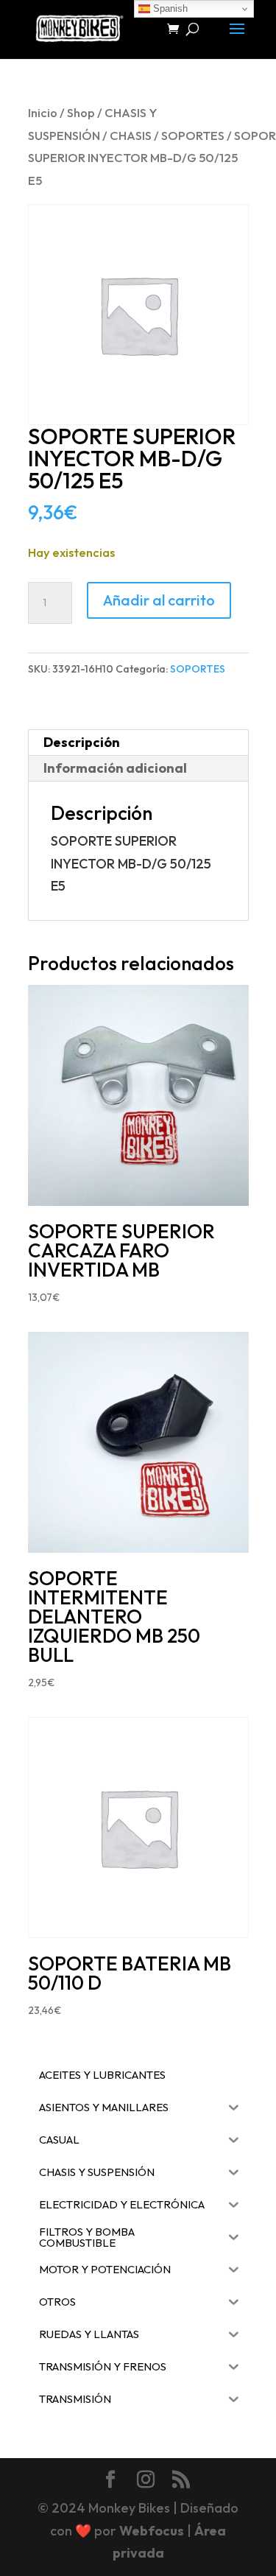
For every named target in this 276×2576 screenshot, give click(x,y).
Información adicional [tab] (115, 768)
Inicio (43, 112)
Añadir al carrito (159, 600)
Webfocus (152, 2531)
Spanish (169, 8)
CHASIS (131, 135)
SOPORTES (193, 135)
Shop (81, 112)
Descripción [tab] (82, 742)
